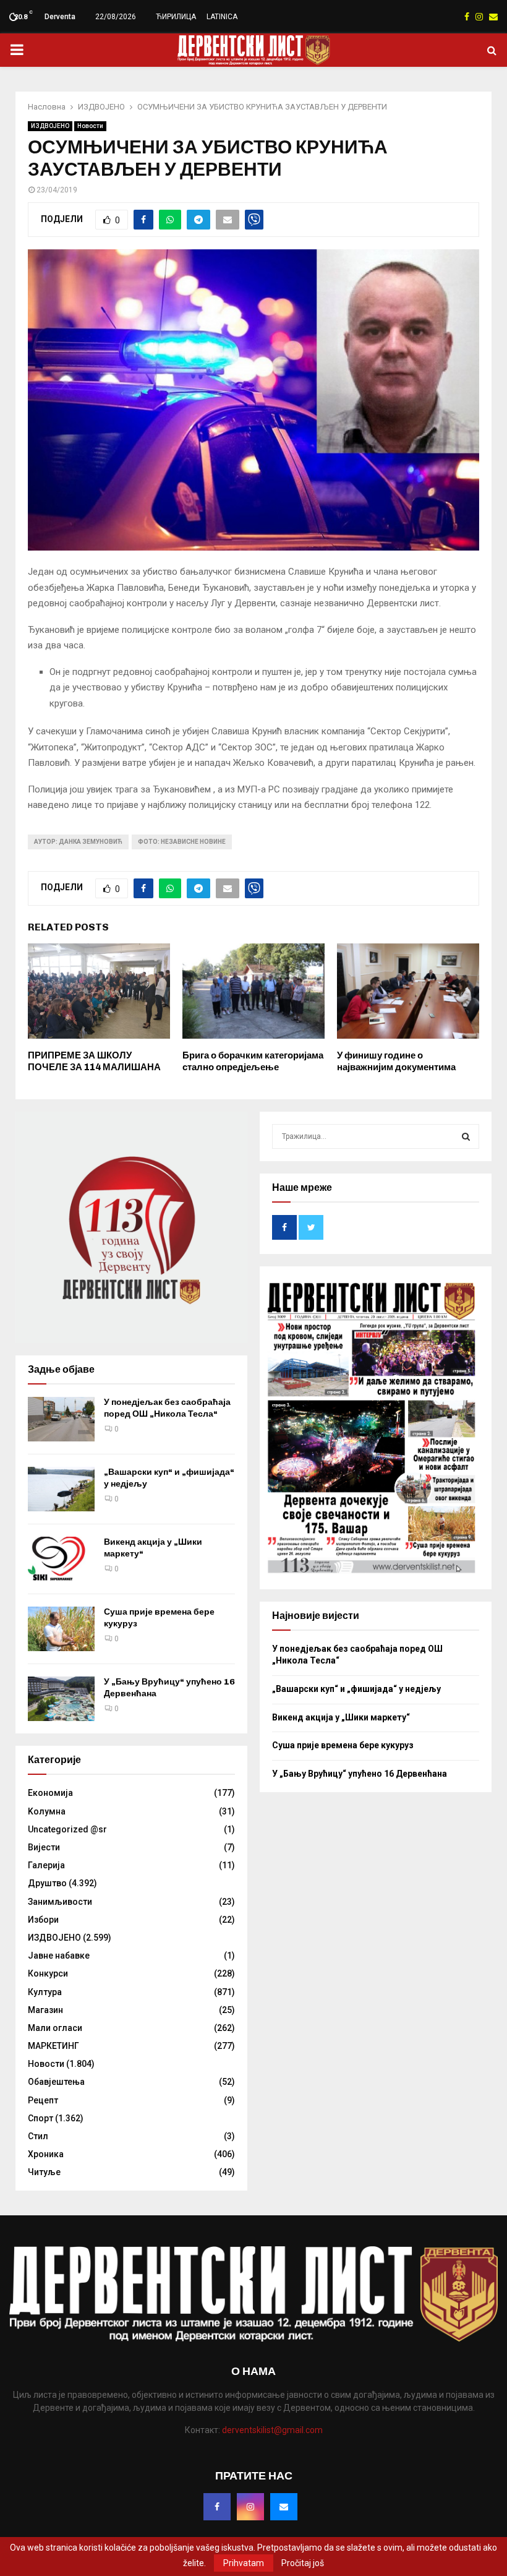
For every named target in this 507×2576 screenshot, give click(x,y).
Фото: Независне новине (182, 842)
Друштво (47, 1883)
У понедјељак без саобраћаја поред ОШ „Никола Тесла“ (167, 1408)
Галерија (46, 1865)
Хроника (46, 2154)
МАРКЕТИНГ (53, 2046)
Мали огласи (55, 2028)
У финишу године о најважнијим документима (396, 1062)
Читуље (44, 2172)
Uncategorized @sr (67, 1829)
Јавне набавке (59, 1956)
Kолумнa (47, 1811)
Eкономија (50, 1793)
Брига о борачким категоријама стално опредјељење (253, 1062)
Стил (38, 2136)
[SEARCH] (466, 1136)
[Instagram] (250, 2507)
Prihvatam (244, 2563)
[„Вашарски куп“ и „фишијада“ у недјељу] (61, 1489)
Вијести (44, 1847)
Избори (43, 1920)
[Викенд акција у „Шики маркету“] (61, 1559)
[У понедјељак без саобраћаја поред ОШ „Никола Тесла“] (61, 1419)
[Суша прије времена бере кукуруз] (61, 1629)
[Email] (284, 2507)
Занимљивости (60, 1902)
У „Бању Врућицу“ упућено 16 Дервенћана (360, 1774)
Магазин (45, 2010)
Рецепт (43, 2100)
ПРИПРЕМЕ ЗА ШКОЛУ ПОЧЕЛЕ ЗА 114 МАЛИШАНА (94, 1062)
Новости (90, 126)
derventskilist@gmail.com (272, 2430)
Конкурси (48, 1973)
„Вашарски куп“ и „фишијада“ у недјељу (356, 1689)
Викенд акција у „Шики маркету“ (341, 1717)
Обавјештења (56, 2082)
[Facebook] (217, 2507)
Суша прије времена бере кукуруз (343, 1745)
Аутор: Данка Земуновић (78, 842)
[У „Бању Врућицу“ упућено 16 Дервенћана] (61, 1699)
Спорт (40, 2118)
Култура (45, 1992)
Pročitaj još (303, 2563)
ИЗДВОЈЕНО (50, 126)
